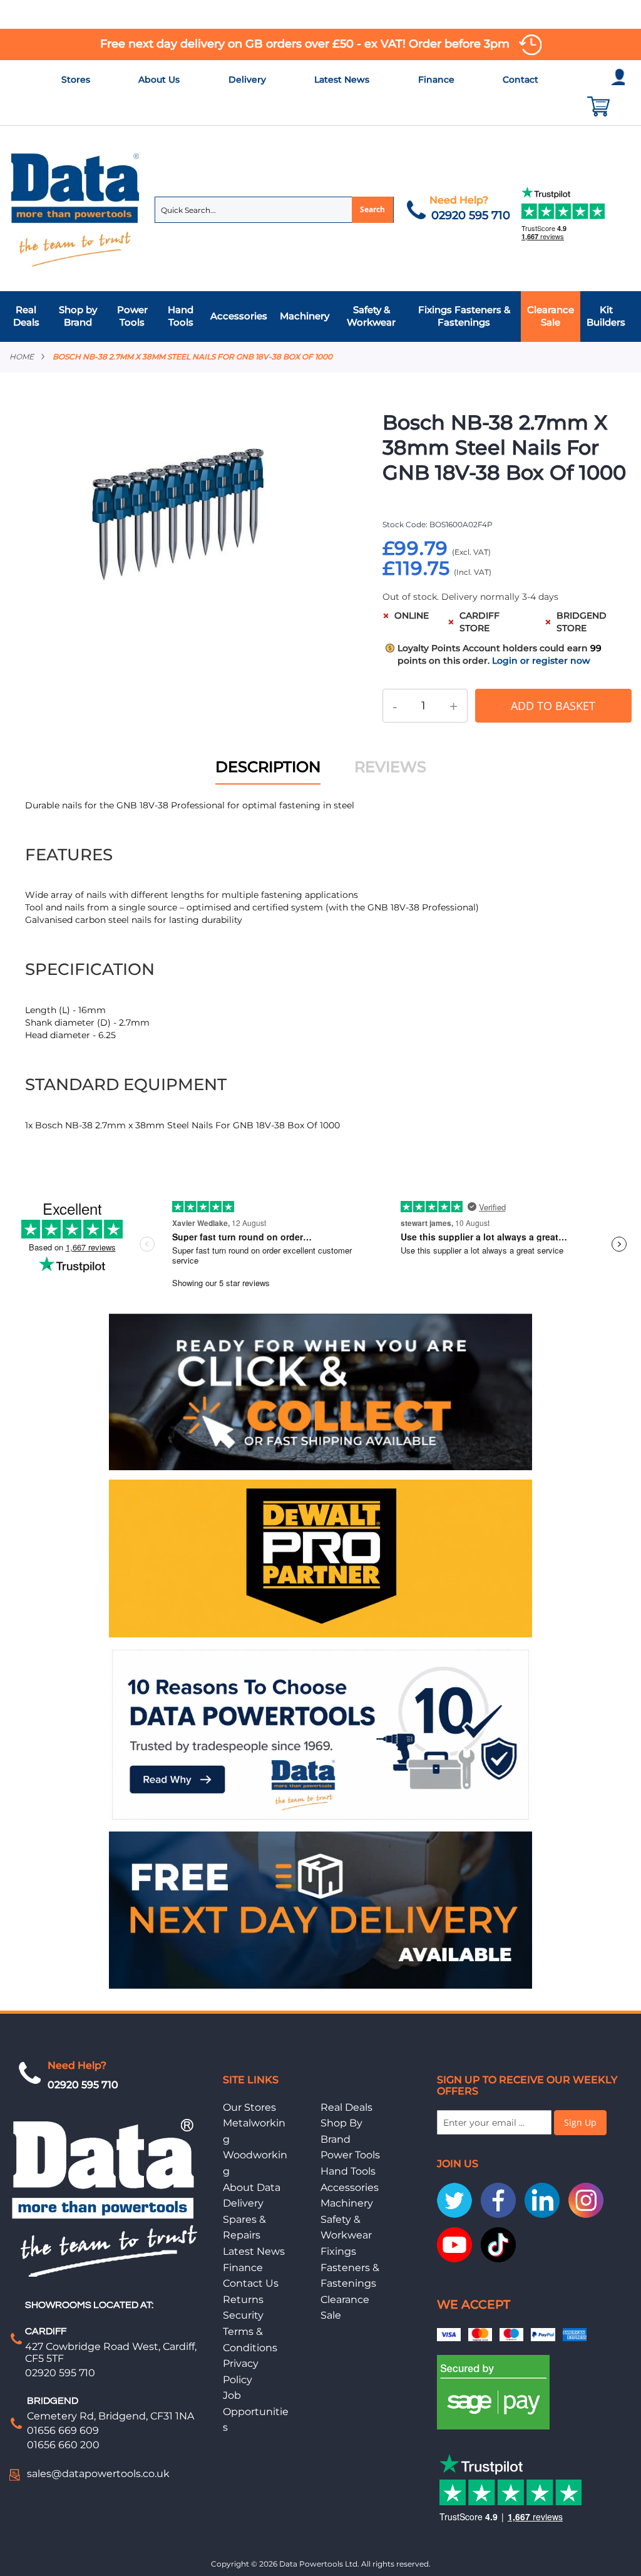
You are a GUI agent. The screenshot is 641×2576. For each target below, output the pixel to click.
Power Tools (350, 2155)
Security (243, 2315)
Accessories (350, 2187)
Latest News (342, 80)
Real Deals (346, 2107)
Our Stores (249, 2107)
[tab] (320, 317)
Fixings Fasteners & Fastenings (350, 2267)
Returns (243, 2300)
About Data (252, 2187)
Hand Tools (348, 2171)
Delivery (247, 80)
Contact (520, 80)
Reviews (390, 767)
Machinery (347, 2203)
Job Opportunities (256, 2411)
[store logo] (76, 209)
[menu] (320, 317)
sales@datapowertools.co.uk (98, 2474)
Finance (436, 80)
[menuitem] (29, 317)
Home (22, 357)
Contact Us (251, 2283)
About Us (159, 80)
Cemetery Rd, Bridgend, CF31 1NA (110, 2416)
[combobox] (274, 210)
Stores (76, 80)
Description (268, 767)
